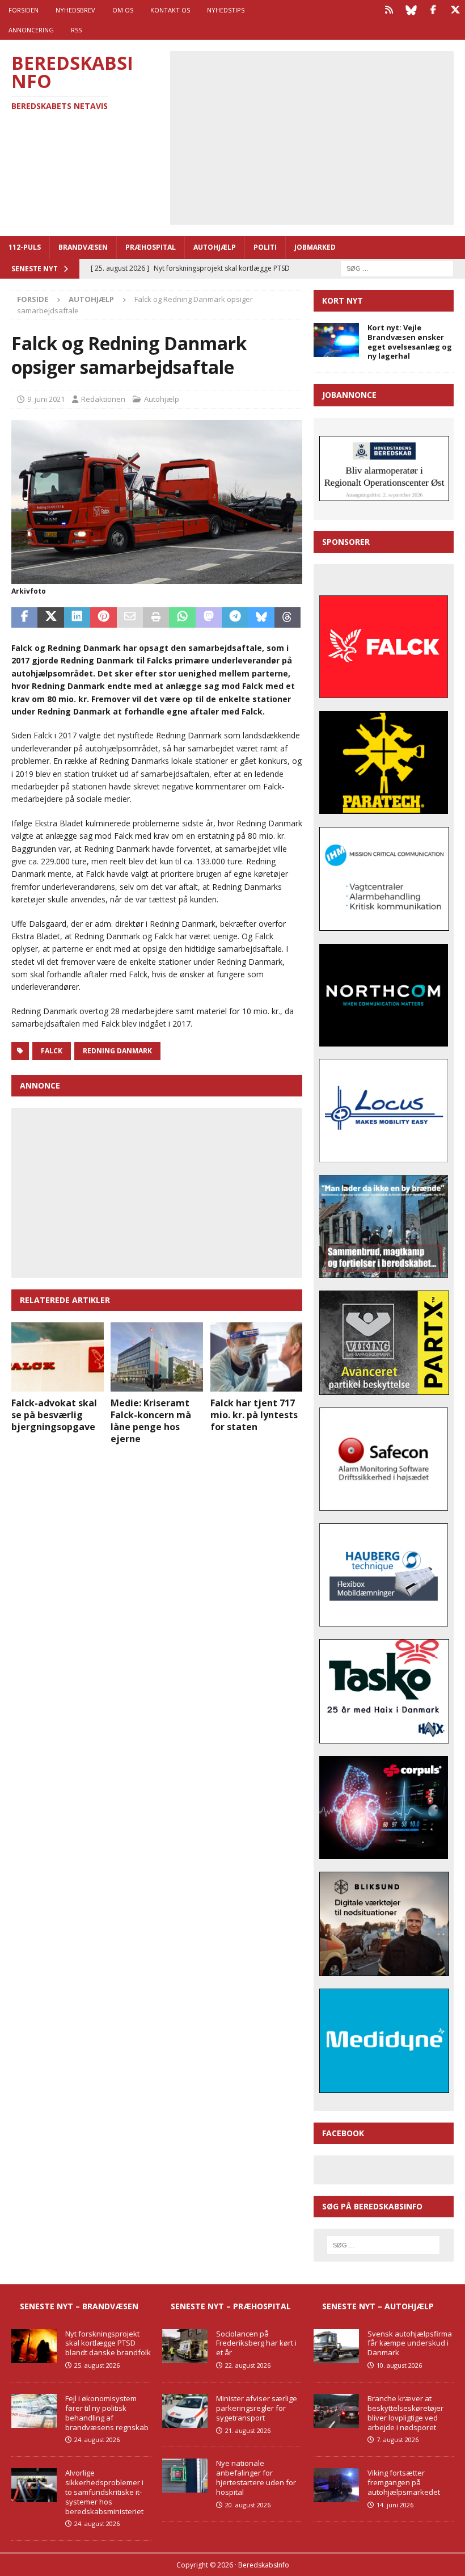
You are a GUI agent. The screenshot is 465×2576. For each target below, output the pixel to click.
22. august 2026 (248, 2365)
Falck (52, 1051)
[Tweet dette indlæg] (50, 617)
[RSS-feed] (389, 10)
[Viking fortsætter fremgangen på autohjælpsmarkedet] (336, 2485)
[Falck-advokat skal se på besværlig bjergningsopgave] (58, 1357)
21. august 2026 (248, 2430)
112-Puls (25, 247)
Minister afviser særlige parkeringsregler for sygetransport (257, 2408)
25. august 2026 (97, 2365)
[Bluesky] (411, 10)
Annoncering (31, 30)
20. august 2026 (248, 2505)
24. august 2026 (97, 2440)
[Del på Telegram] (235, 617)
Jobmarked (315, 247)
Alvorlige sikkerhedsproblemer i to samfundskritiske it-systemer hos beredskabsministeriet (104, 2492)
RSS (76, 30)
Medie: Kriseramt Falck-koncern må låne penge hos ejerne (151, 1421)
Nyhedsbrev (75, 10)
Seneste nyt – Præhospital (231, 2306)
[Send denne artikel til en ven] (130, 617)
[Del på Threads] (288, 617)
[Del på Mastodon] (209, 617)
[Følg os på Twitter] (455, 10)
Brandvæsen (83, 247)
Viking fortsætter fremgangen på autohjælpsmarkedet (404, 2482)
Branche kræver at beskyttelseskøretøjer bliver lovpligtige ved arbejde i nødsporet (405, 2413)
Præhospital (151, 247)
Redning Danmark (117, 1051)
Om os (123, 10)
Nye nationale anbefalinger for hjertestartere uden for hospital (256, 2478)
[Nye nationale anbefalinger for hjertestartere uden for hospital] (185, 2476)
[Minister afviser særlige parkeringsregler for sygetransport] (185, 2411)
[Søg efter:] (397, 268)
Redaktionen (103, 399)
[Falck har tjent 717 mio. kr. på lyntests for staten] (257, 1357)
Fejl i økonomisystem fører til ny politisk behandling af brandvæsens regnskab (107, 2413)
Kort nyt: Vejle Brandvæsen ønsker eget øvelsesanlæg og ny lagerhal (410, 342)
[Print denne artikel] (156, 617)
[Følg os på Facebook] (433, 10)
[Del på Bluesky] (261, 617)
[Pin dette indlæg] (103, 617)
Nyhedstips (226, 10)
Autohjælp (215, 247)
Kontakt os (170, 10)
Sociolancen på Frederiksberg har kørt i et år (256, 2343)
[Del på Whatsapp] (182, 617)
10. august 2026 (399, 2365)
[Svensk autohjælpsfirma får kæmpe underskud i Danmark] (336, 2346)
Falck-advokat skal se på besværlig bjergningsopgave (54, 1415)
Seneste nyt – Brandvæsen (79, 2306)
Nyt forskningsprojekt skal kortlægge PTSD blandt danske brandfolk (108, 2343)
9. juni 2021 (46, 399)
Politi (265, 247)
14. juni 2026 (395, 2505)
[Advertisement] (320, 136)
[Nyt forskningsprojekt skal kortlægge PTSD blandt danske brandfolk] (34, 2346)
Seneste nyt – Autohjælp (378, 2306)
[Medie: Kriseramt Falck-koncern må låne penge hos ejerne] (157, 1357)
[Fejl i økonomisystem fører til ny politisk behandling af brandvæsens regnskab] (34, 2411)
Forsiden (24, 10)
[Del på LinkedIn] (77, 617)
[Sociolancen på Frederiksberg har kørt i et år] (185, 2346)
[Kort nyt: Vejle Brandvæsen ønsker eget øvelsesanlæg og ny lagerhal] (336, 340)
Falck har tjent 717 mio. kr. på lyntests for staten (254, 1415)
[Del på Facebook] (24, 617)
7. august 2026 (398, 2440)
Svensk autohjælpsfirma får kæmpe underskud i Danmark (410, 2343)
